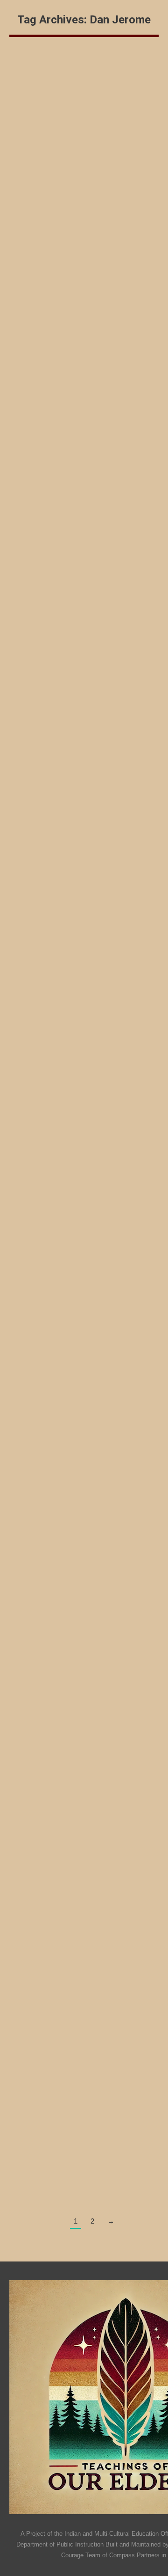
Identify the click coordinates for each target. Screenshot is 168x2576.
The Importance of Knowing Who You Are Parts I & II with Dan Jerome (83, 1067)
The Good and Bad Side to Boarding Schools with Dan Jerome (82, 1500)
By (46, 247)
